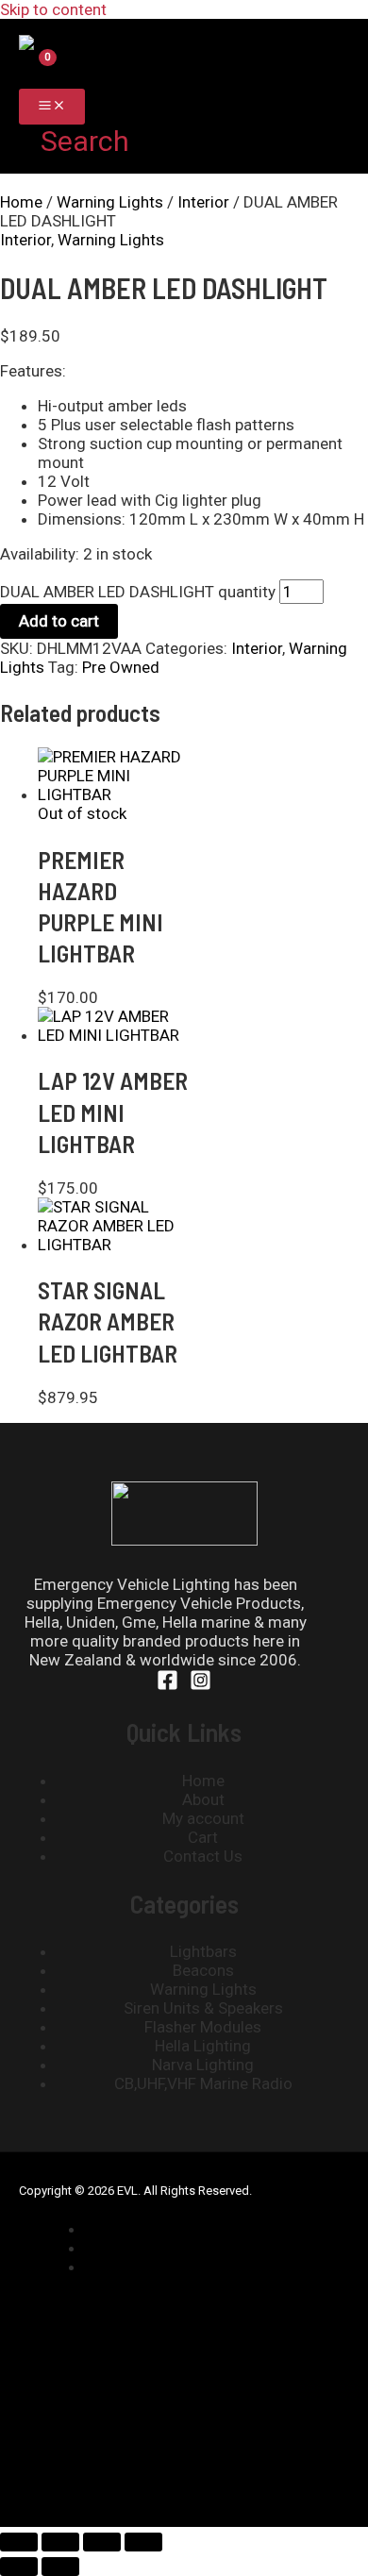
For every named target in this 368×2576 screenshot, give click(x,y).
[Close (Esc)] (143, 2542)
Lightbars (203, 1951)
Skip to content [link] (53, 9)
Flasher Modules (203, 2027)
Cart (203, 1837)
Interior (203, 202)
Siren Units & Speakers (203, 2008)
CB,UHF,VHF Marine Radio (203, 2083)
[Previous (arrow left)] (19, 2567)
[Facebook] (167, 1685)
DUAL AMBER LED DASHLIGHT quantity (138, 592)
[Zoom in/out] (19, 2542)
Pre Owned (121, 667)
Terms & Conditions (174, 2267)
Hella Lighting (203, 2046)
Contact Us (203, 1856)
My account (203, 1818)
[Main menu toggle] (52, 107)
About (203, 1799)
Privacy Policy (152, 2248)
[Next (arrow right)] (60, 2567)
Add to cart (59, 621)
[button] (74, 141)
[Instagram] (201, 1685)
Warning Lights (110, 202)
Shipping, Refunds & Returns (203, 2229)
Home (21, 202)
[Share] (102, 2542)
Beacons (203, 1970)
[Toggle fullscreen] (60, 2542)
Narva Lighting (203, 2065)
